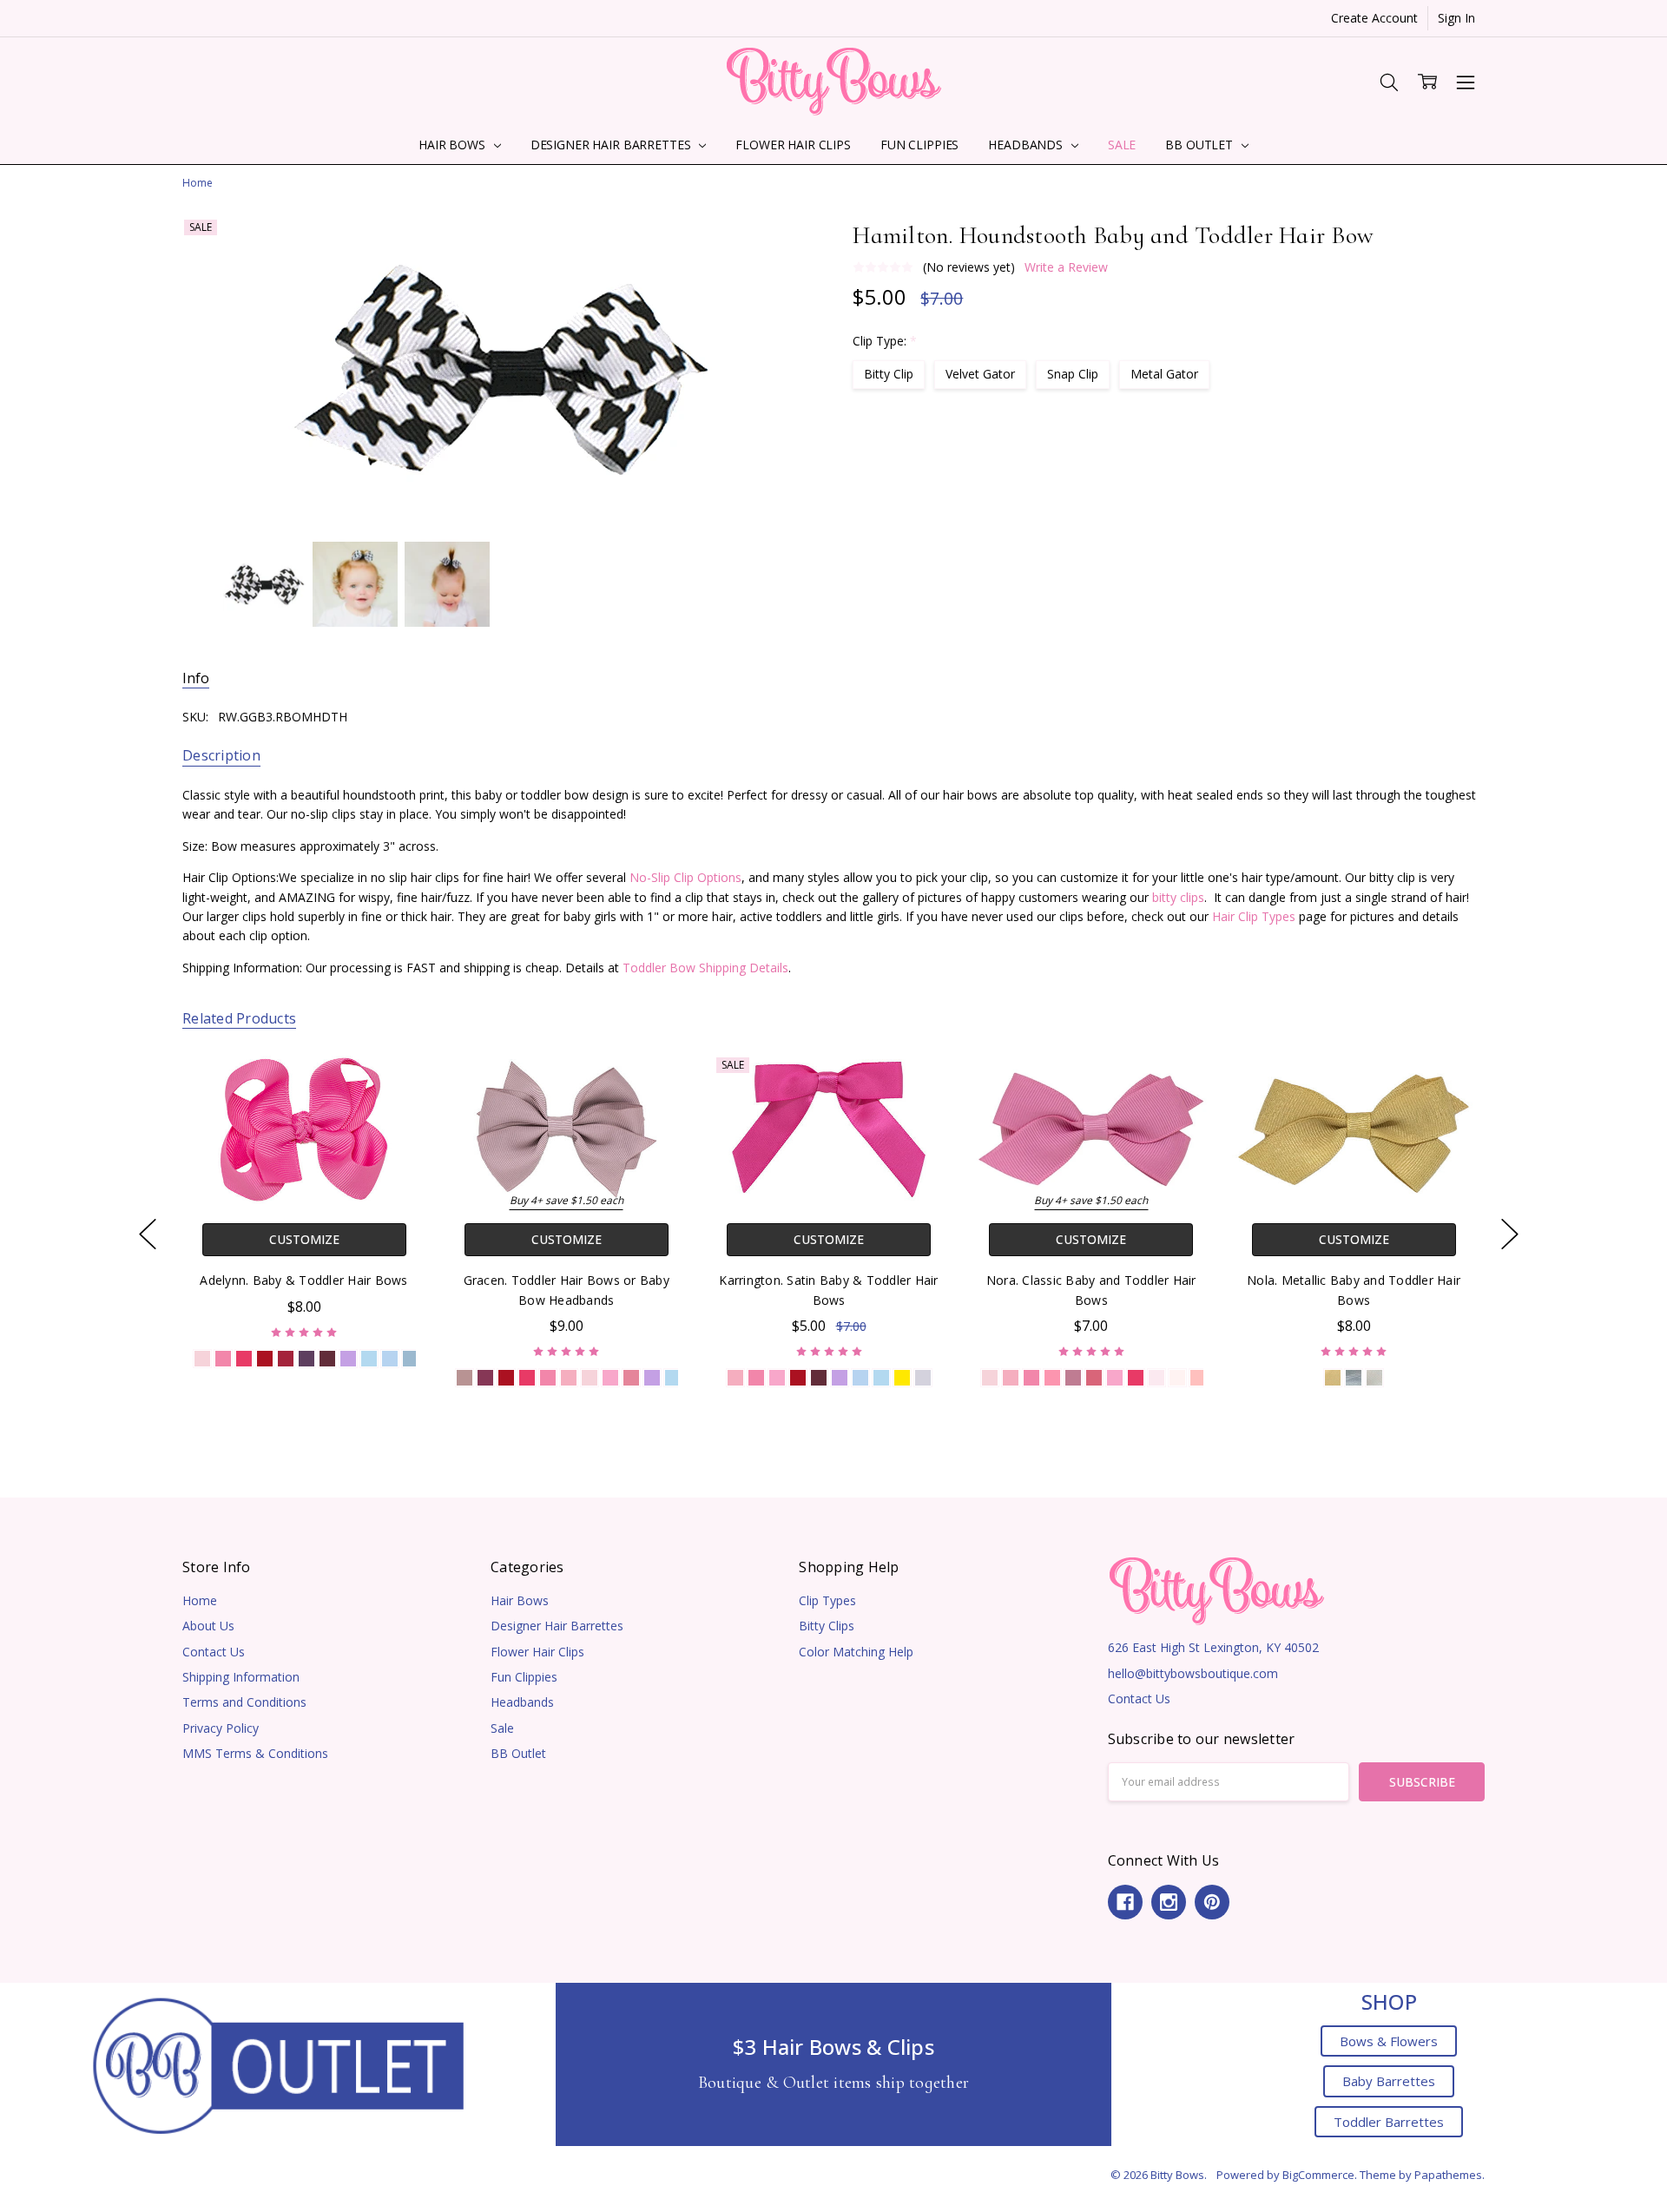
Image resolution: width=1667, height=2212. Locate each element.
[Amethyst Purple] (306, 1358)
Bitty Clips (827, 1626)
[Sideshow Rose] (1177, 1377)
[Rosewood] (485, 1377)
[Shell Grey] (922, 1377)
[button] (278, 2064)
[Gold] (1333, 1377)
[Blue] (369, 1358)
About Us (208, 1626)
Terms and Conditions (244, 1702)
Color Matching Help (856, 1652)
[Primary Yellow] (901, 1377)
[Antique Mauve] (465, 1377)
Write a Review (1066, 267)
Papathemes (1448, 2175)
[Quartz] (631, 1377)
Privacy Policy (221, 1728)
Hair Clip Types (1254, 916)
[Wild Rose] (1073, 1377)
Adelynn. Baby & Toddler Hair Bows (303, 1280)
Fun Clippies (919, 145)
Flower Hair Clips (793, 145)
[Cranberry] (286, 1358)
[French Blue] (411, 1358)
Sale (1122, 145)
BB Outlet (1201, 145)
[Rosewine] (818, 1377)
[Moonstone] (1198, 1377)
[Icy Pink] (1156, 1377)
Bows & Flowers (1389, 2041)
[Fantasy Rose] (1052, 1377)
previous (148, 1234)
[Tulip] (610, 1377)
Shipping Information (241, 1677)
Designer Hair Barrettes (613, 145)
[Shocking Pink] (244, 1358)
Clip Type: (885, 341)
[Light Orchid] (348, 1358)
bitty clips (1178, 897)
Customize (303, 1239)
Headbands (1027, 145)
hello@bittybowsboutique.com (1193, 1673)
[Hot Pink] (223, 1358)
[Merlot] (327, 1358)
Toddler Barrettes (1389, 2122)
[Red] (265, 1358)
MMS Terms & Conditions (255, 1753)
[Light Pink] (202, 1358)
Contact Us (214, 1652)
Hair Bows (454, 145)
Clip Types (827, 1600)
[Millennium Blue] (860, 1377)
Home (200, 1600)
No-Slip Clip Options (685, 877)
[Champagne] (1374, 1377)
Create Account (1374, 18)
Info (196, 678)
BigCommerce (1318, 2175)
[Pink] (569, 1377)
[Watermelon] (1094, 1377)
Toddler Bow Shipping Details (705, 968)
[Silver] (1354, 1377)
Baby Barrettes (1389, 2081)
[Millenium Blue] (390, 1358)
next (1510, 1234)
